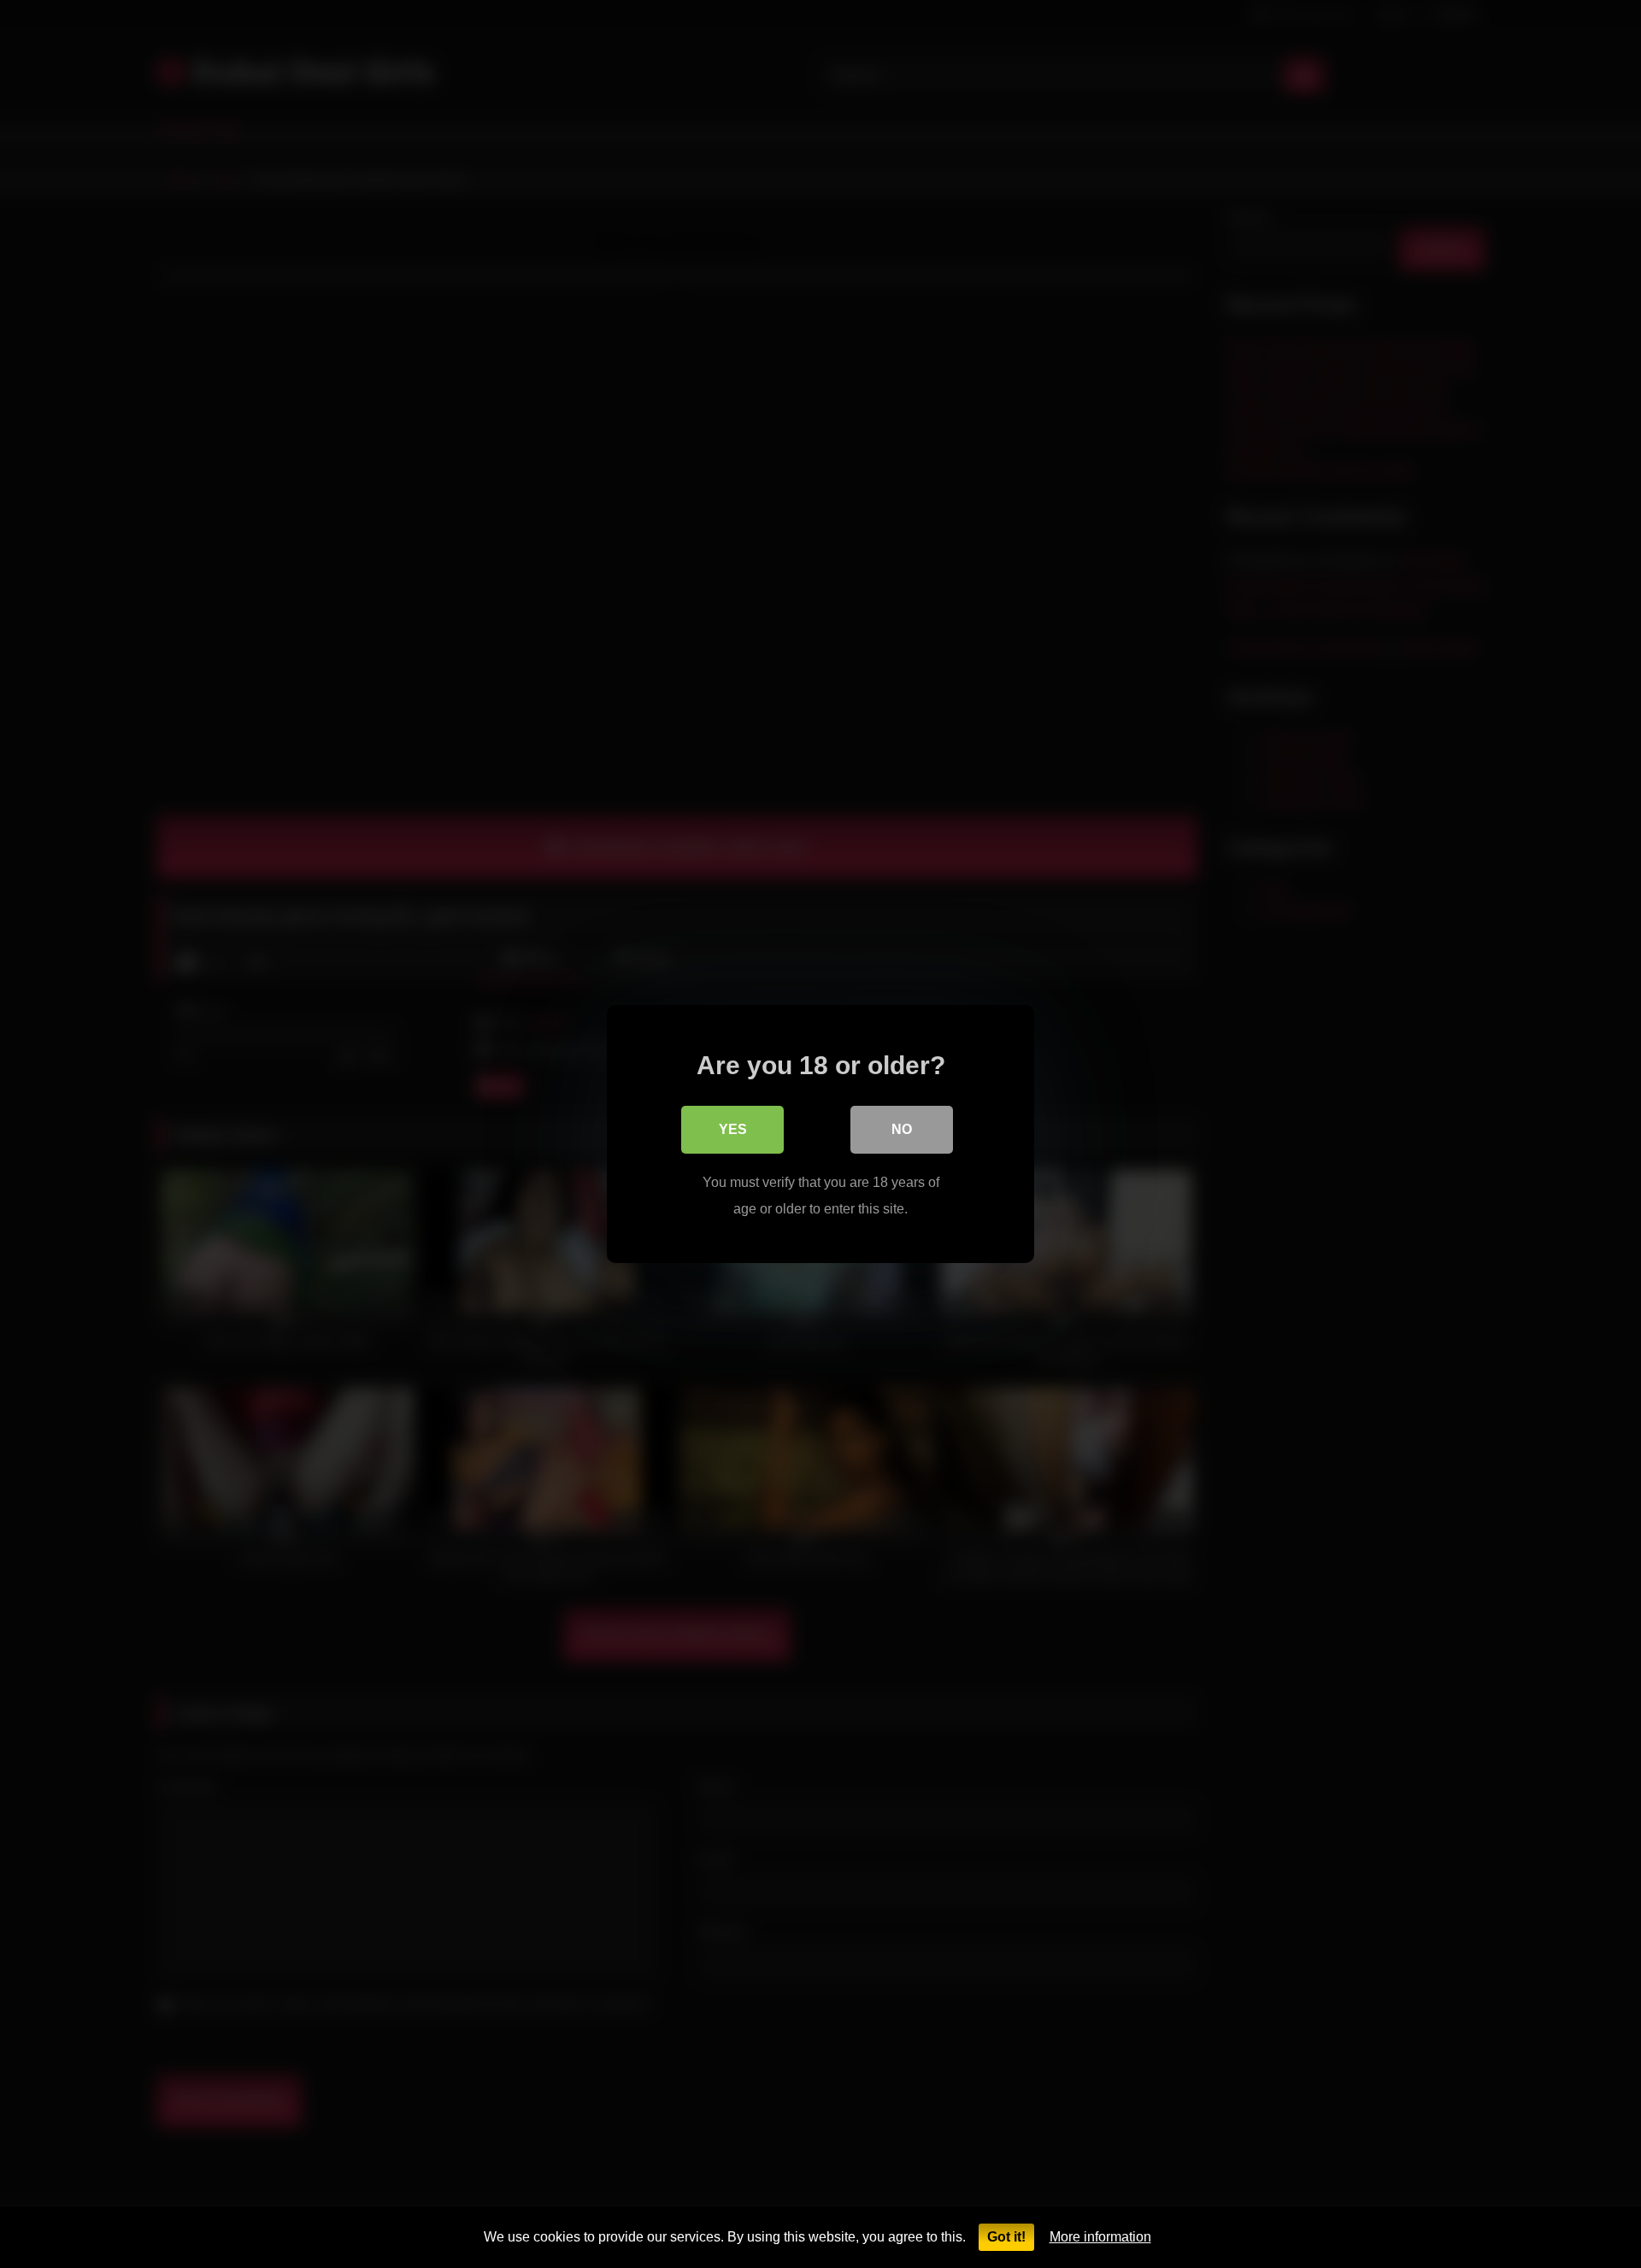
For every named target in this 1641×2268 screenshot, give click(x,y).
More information (1100, 2237)
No (902, 1129)
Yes (733, 1129)
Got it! (1006, 2237)
